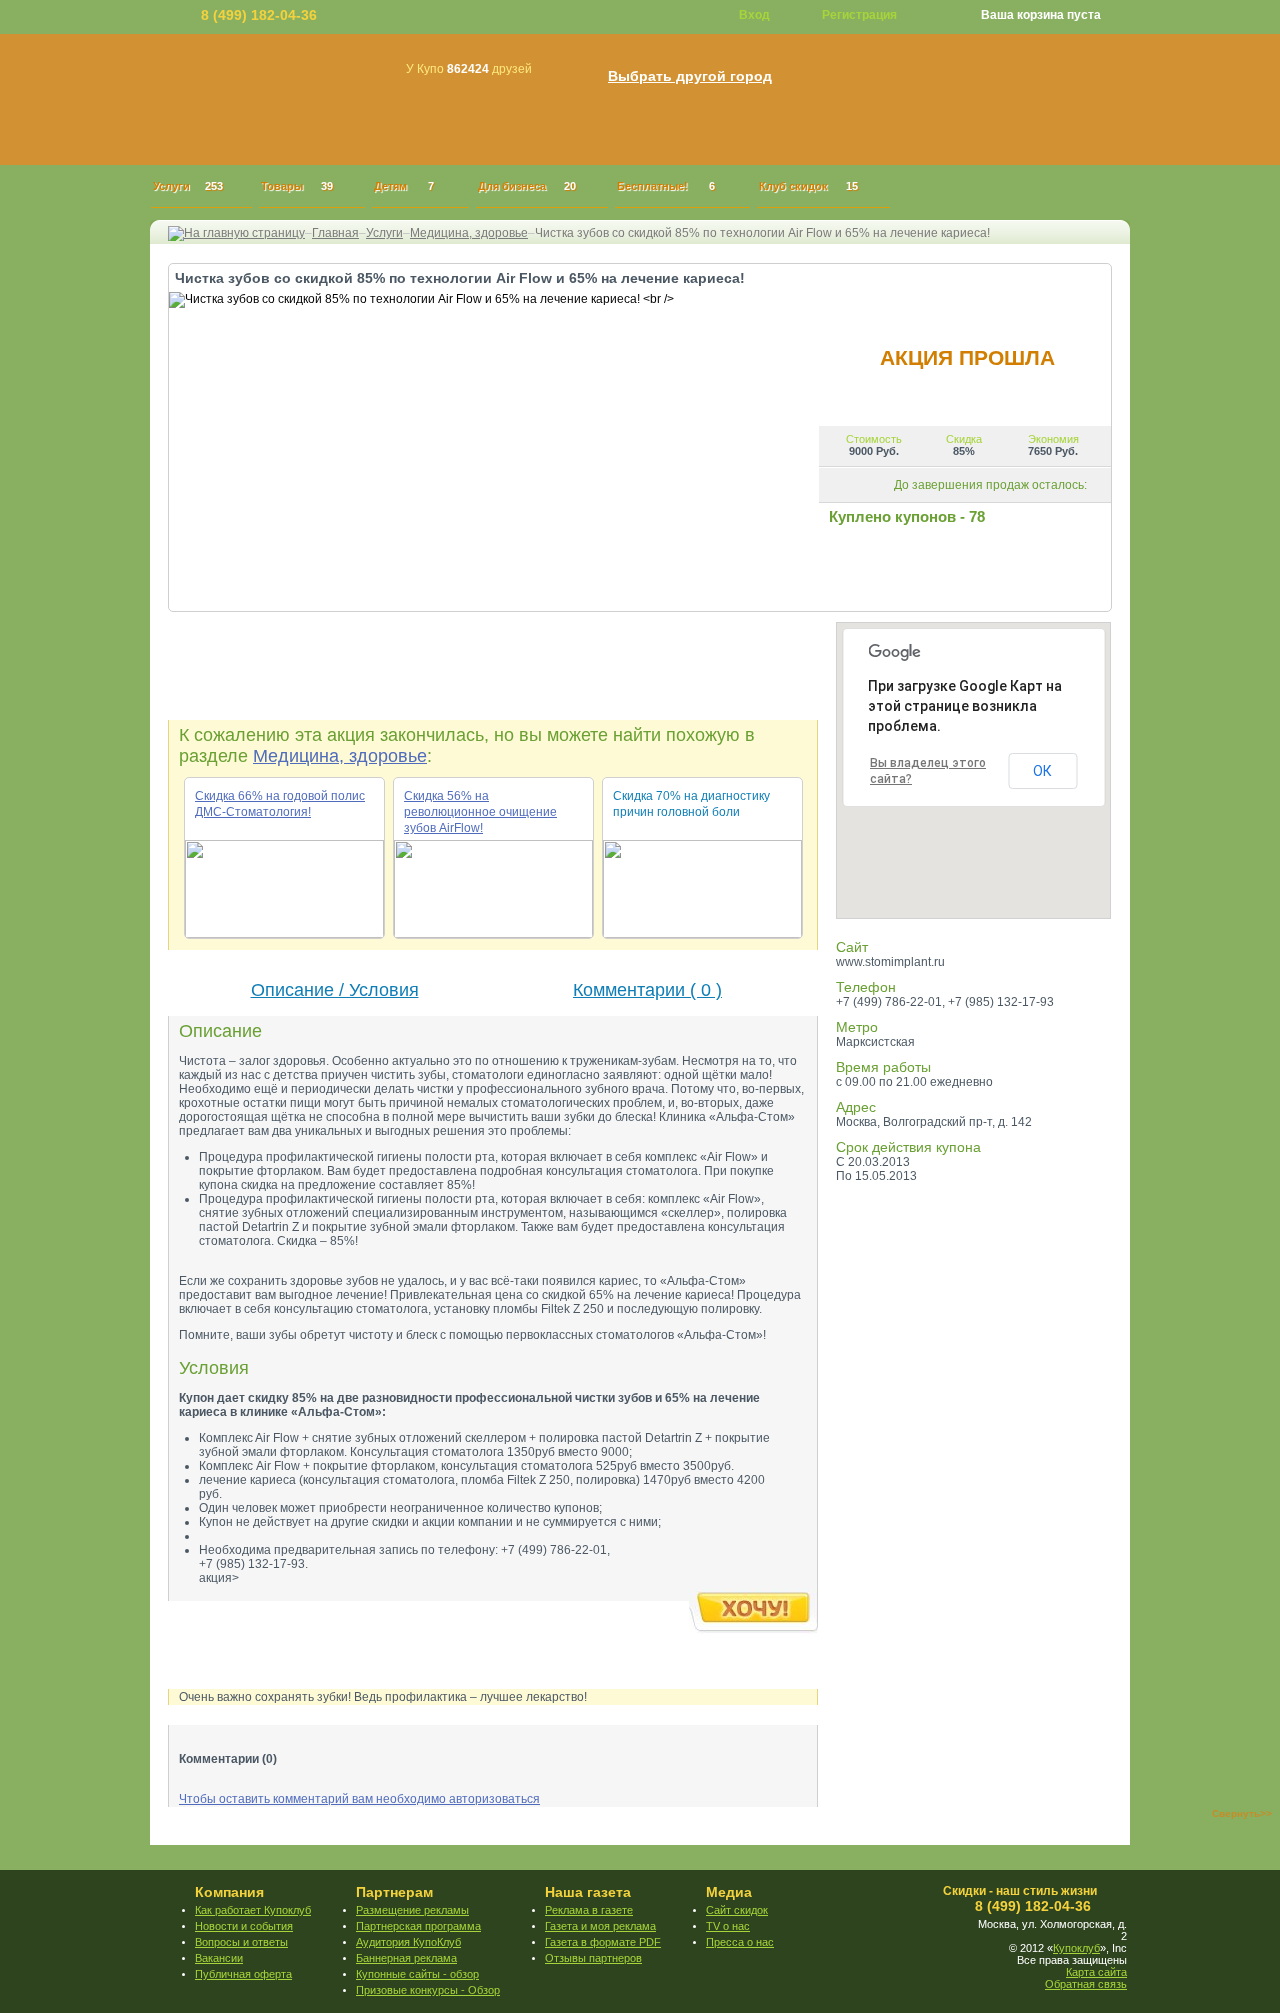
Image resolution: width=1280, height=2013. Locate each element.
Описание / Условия (335, 990)
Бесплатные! (666, 186)
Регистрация (859, 15)
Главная (335, 233)
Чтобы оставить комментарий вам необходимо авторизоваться (359, 1799)
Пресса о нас (740, 1942)
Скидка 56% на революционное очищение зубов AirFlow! (480, 812)
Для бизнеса (527, 186)
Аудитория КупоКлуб (408, 1942)
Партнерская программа (418, 1926)
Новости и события (244, 1926)
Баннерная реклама (406, 1958)
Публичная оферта (243, 1974)
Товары (297, 186)
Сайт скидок (737, 1910)
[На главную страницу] (236, 233)
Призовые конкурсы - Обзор (428, 1990)
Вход (754, 15)
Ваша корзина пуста (1041, 15)
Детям (404, 186)
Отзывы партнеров (593, 1958)
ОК (1042, 771)
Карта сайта (1096, 1972)
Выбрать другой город (690, 76)
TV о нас (728, 1926)
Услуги (188, 186)
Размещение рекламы (412, 1910)
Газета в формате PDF (603, 1942)
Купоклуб (1076, 1948)
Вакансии (219, 1958)
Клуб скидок (808, 186)
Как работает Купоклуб (253, 1910)
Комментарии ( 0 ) (647, 990)
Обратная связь (1086, 1984)
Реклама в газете (589, 1910)
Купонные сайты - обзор (417, 1974)
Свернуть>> (1242, 1813)
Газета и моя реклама (600, 1926)
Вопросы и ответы (241, 1942)
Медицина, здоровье (469, 233)
